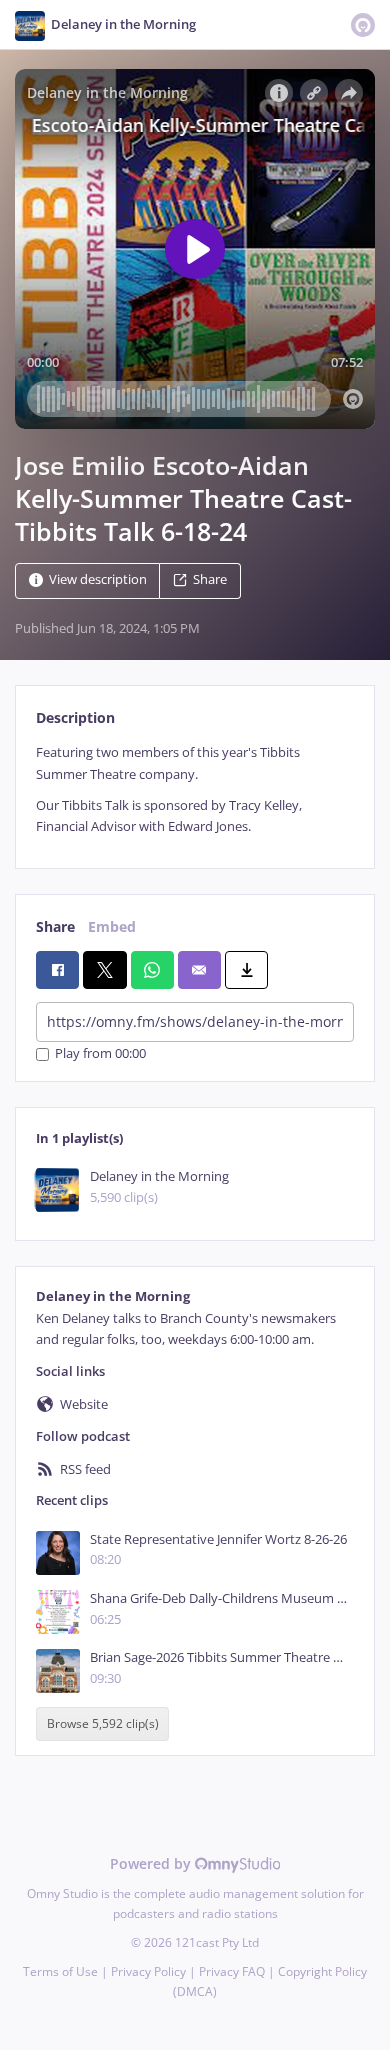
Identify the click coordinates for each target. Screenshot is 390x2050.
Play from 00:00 (100, 1054)
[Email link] (199, 970)
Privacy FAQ (232, 1971)
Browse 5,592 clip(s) (103, 1724)
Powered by (152, 1863)
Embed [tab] (112, 926)
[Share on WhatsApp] (152, 970)
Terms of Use (60, 1971)
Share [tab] (55, 926)
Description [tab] (75, 717)
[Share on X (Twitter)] (104, 970)
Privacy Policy (148, 1971)
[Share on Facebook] (57, 970)
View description (98, 580)
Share (210, 580)
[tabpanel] (195, 789)
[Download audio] (246, 970)
